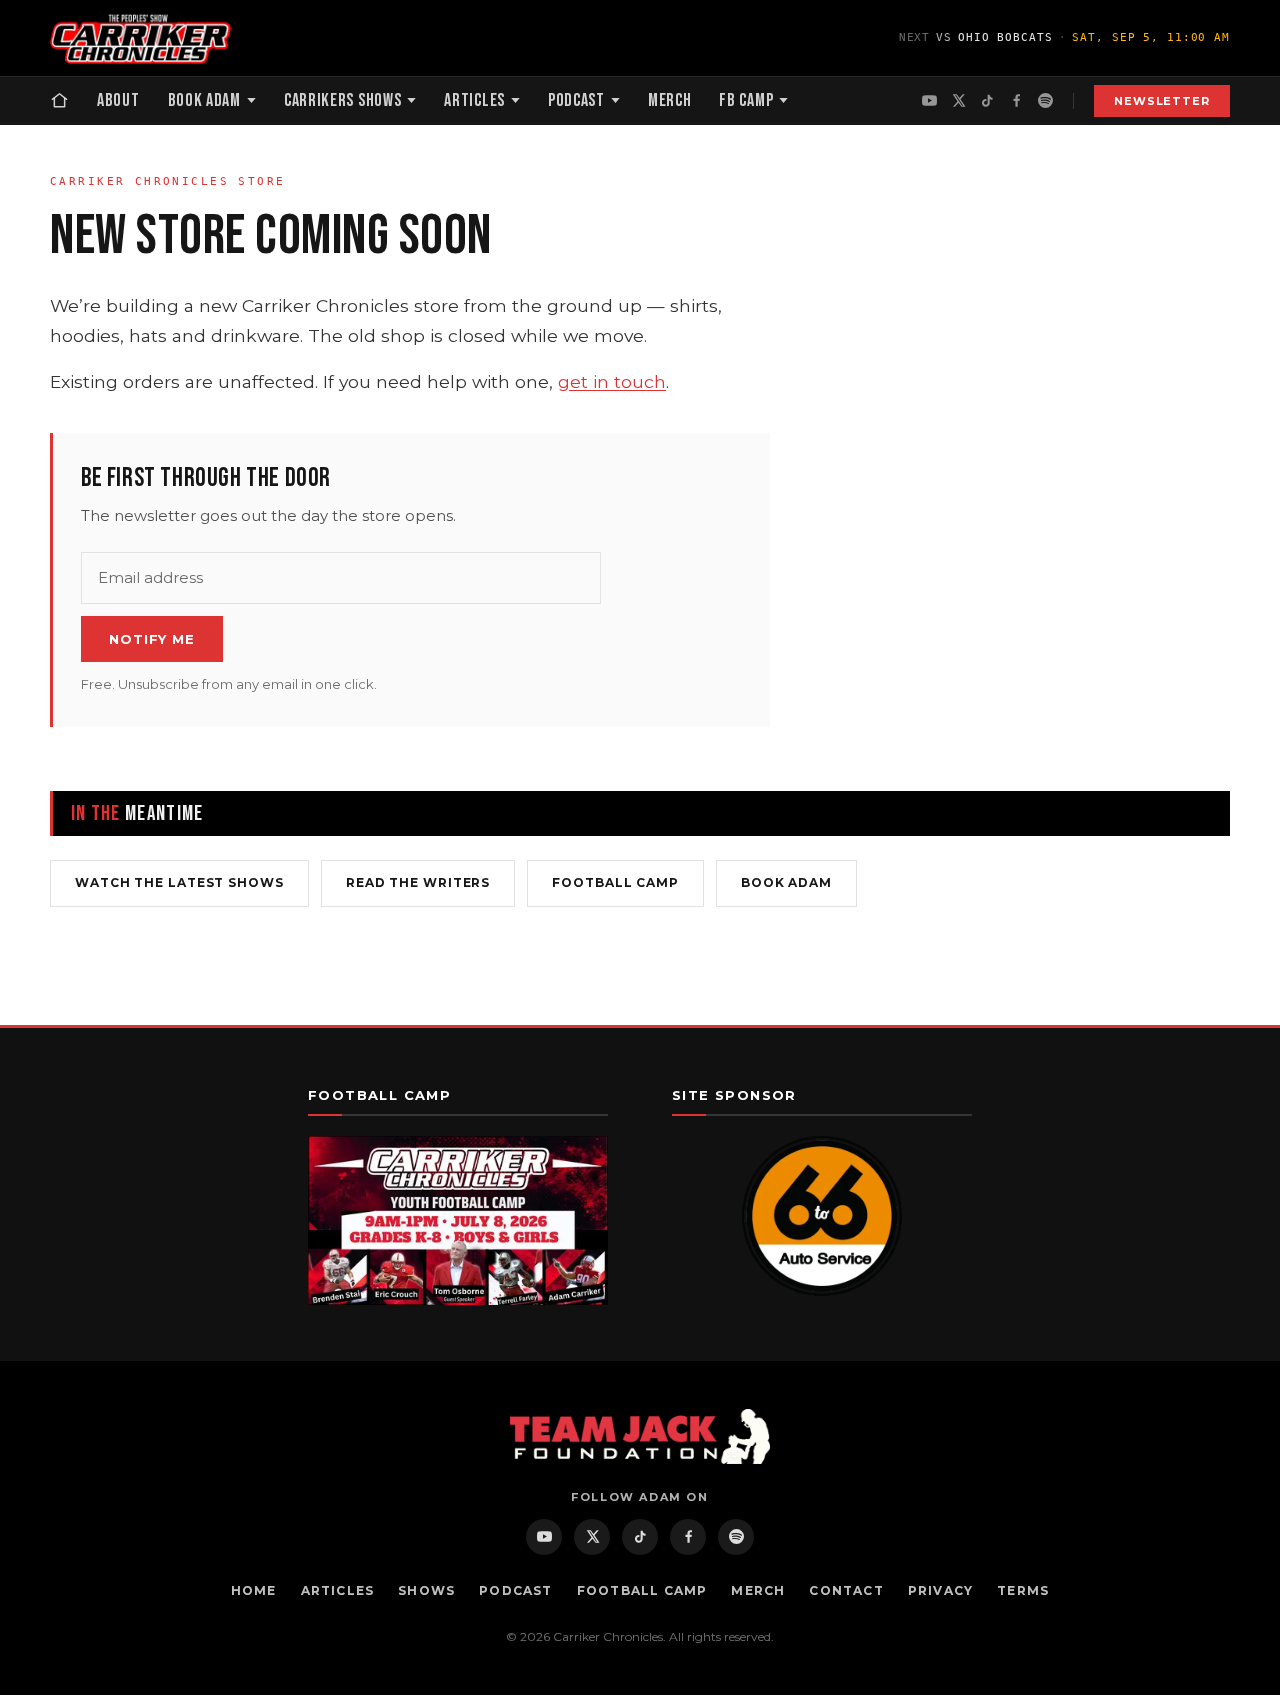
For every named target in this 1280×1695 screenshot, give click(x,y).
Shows (426, 1590)
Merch (670, 100)
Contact (846, 1590)
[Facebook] (1016, 100)
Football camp (615, 882)
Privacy (940, 1590)
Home (254, 1590)
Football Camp (642, 1590)
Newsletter (1162, 101)
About (118, 100)
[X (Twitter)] (958, 100)
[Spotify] (1045, 100)
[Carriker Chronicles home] (141, 38)
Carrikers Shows (343, 100)
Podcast (576, 100)
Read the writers (418, 882)
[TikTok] (987, 100)
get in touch (612, 381)
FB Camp (746, 100)
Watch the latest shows (179, 882)
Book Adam (204, 100)
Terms (1023, 1590)
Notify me (152, 639)
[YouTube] (929, 100)
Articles (474, 100)
